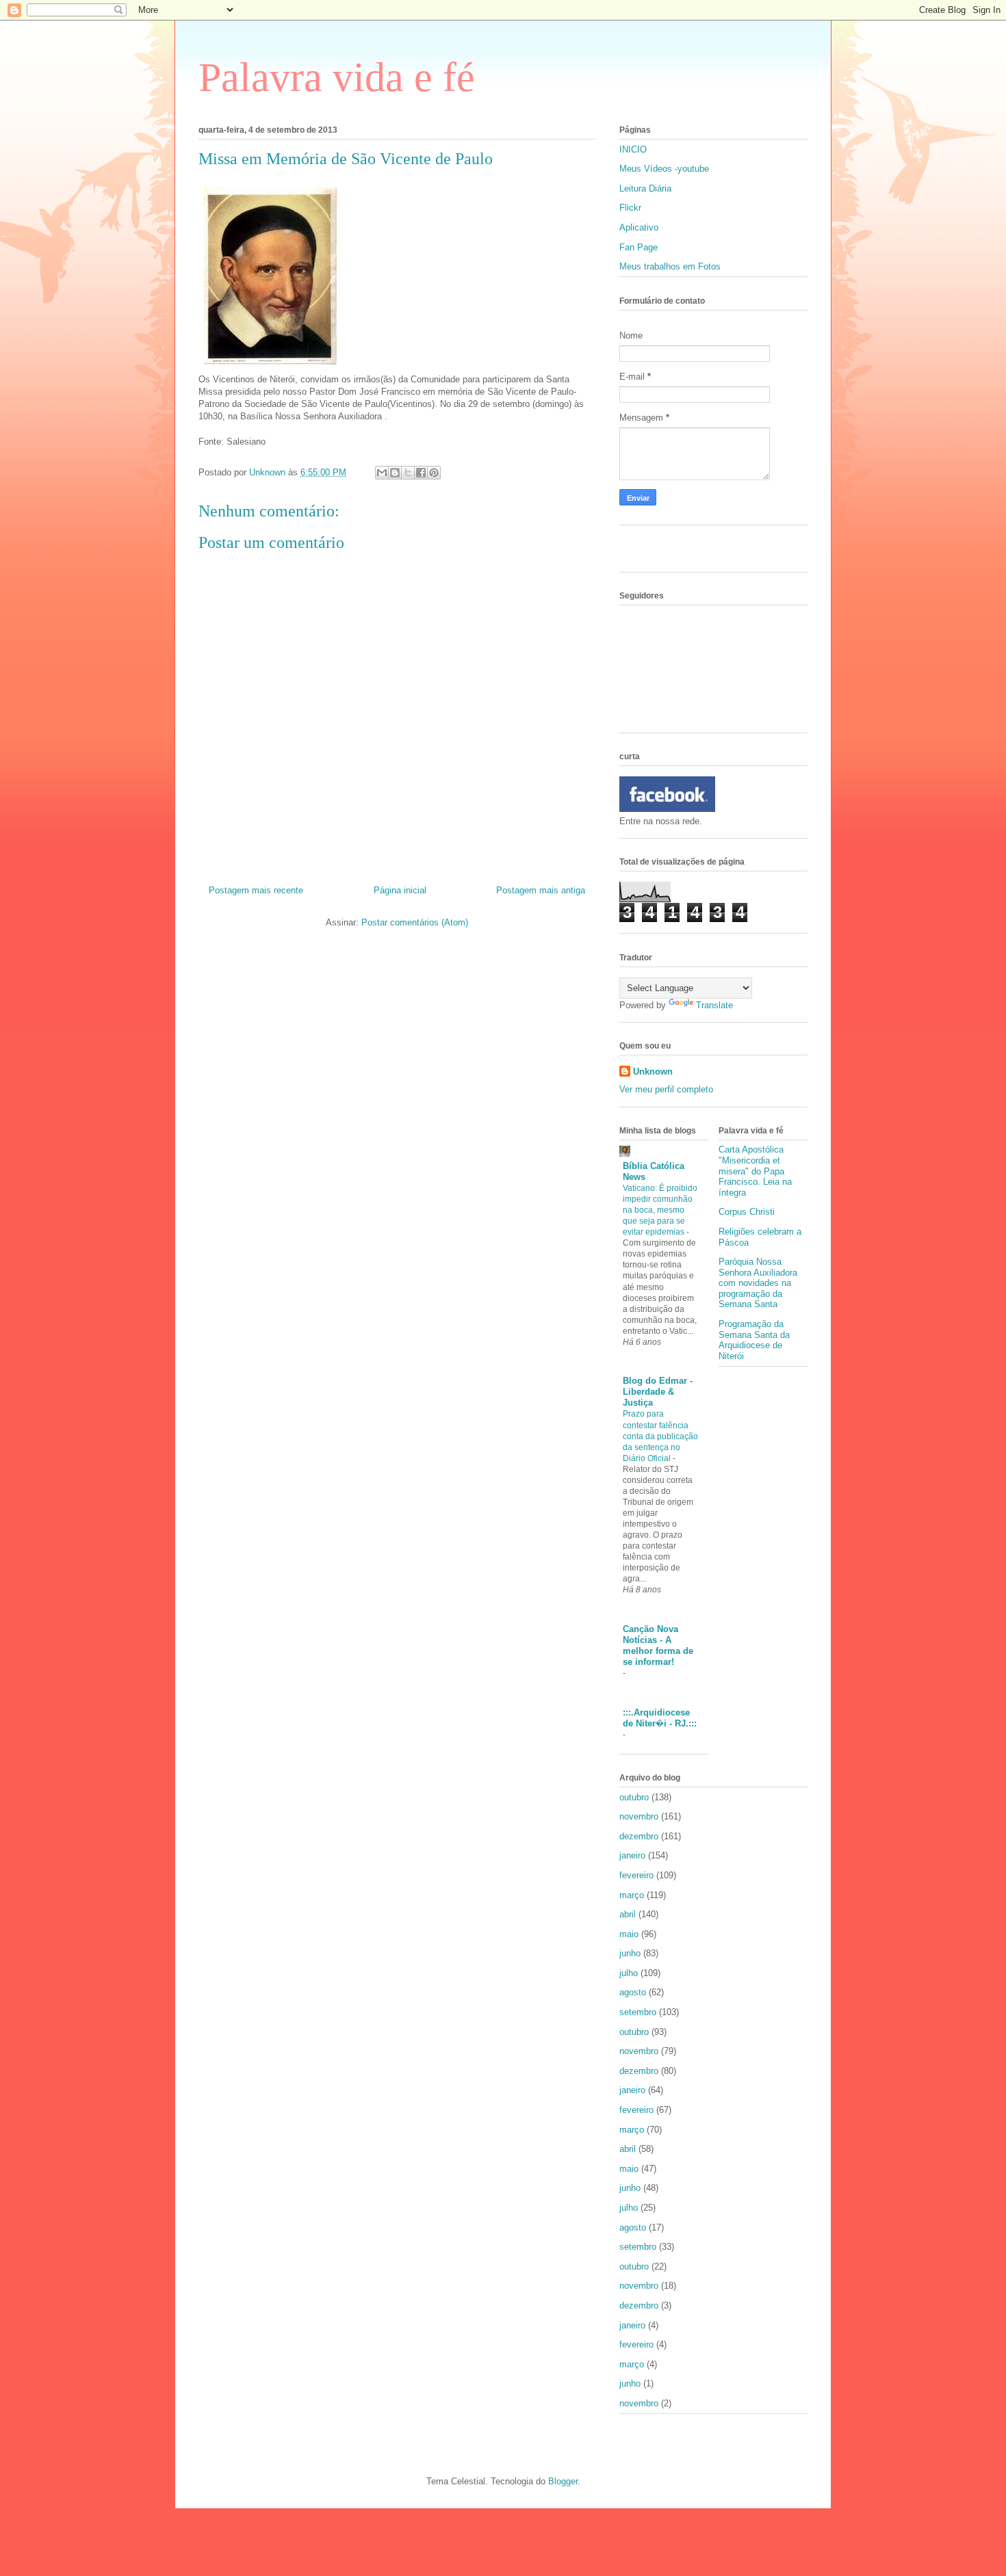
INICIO (633, 149)
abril (628, 1914)
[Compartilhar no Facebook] (421, 473)
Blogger (563, 2481)
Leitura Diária (645, 188)
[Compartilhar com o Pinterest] (434, 473)
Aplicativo (639, 227)
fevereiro (636, 1875)
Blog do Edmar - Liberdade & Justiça (658, 1392)
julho (629, 1973)
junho (630, 1953)
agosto (633, 1992)
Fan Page (639, 247)
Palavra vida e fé (337, 77)
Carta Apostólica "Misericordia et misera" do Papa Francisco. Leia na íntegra (755, 1171)
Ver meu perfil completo (666, 1089)
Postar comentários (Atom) (415, 922)
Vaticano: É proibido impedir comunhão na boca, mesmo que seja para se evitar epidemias (660, 1210)
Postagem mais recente (256, 890)
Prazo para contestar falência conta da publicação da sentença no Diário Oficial (660, 1436)
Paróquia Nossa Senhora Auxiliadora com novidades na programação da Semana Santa (758, 1283)
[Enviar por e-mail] (382, 473)
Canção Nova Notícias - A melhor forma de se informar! (658, 1645)
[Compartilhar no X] (408, 473)
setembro (638, 2012)
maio (629, 1934)
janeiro (632, 1855)
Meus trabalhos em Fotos (670, 266)
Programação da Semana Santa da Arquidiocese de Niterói (754, 1340)
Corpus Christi (747, 1212)
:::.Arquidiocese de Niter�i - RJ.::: (660, 1718)
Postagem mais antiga (541, 890)
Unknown (653, 1072)
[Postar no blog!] (395, 473)
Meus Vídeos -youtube (664, 169)
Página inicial (400, 890)
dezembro (639, 1836)
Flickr (630, 208)
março (632, 1895)
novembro (639, 1816)
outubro (634, 1797)
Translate (714, 1005)
